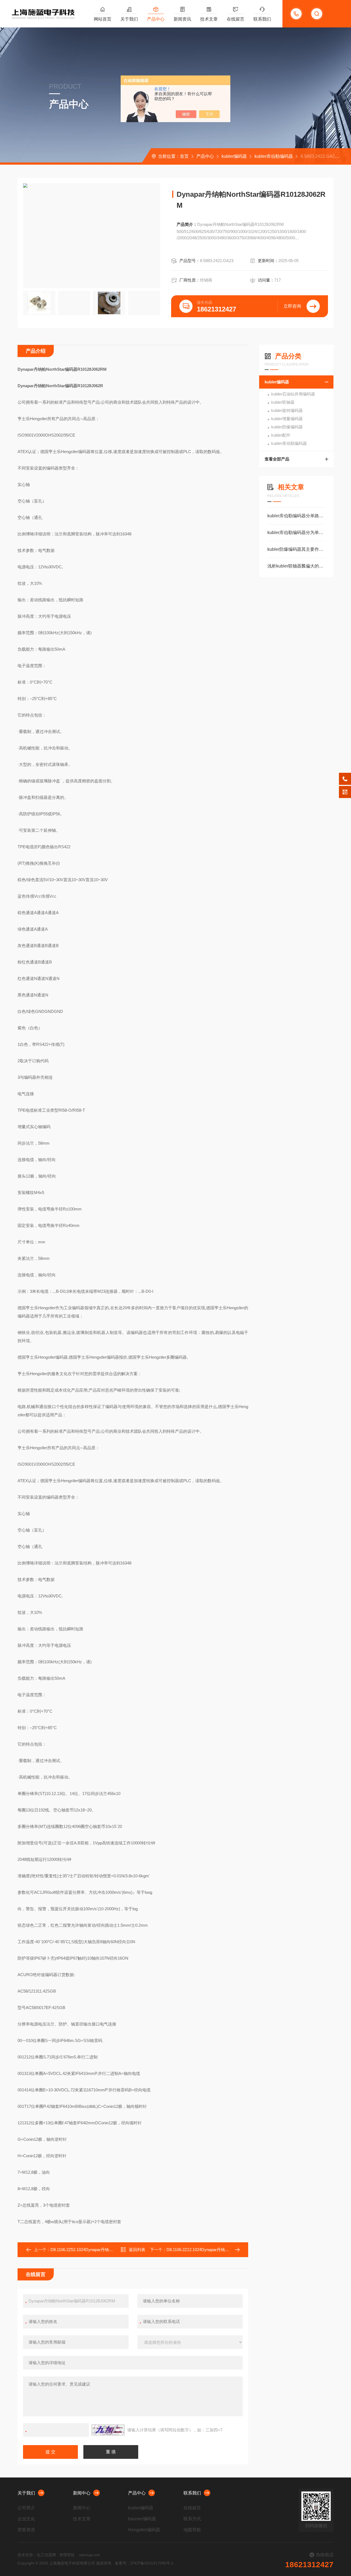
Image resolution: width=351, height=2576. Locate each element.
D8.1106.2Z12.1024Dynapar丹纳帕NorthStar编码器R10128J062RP (227, 2250)
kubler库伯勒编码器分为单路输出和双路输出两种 (296, 533)
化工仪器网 (46, 2555)
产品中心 (156, 19)
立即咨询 (292, 306)
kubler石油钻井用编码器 (293, 394)
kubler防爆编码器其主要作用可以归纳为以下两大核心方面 (296, 549)
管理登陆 (67, 2555)
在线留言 (236, 19)
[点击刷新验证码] (108, 2430)
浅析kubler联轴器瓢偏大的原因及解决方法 (296, 566)
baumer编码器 (142, 2519)
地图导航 (192, 2530)
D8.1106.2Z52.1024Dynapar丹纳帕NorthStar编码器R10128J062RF (111, 2250)
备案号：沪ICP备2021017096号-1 (144, 2563)
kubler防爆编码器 (287, 427)
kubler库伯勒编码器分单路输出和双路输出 (296, 516)
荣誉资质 (26, 2530)
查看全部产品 (277, 459)
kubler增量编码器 (287, 419)
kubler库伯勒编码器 (274, 156)
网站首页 (103, 19)
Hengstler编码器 (144, 2530)
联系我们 (262, 19)
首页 (184, 156)
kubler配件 (281, 435)
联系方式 (192, 2519)
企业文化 (26, 2519)
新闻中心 (82, 2493)
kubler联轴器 (283, 402)
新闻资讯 (182, 19)
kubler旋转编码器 (287, 410)
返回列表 (137, 2250)
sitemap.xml (89, 2555)
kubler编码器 (234, 156)
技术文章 (209, 19)
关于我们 (129, 19)
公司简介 (26, 2508)
